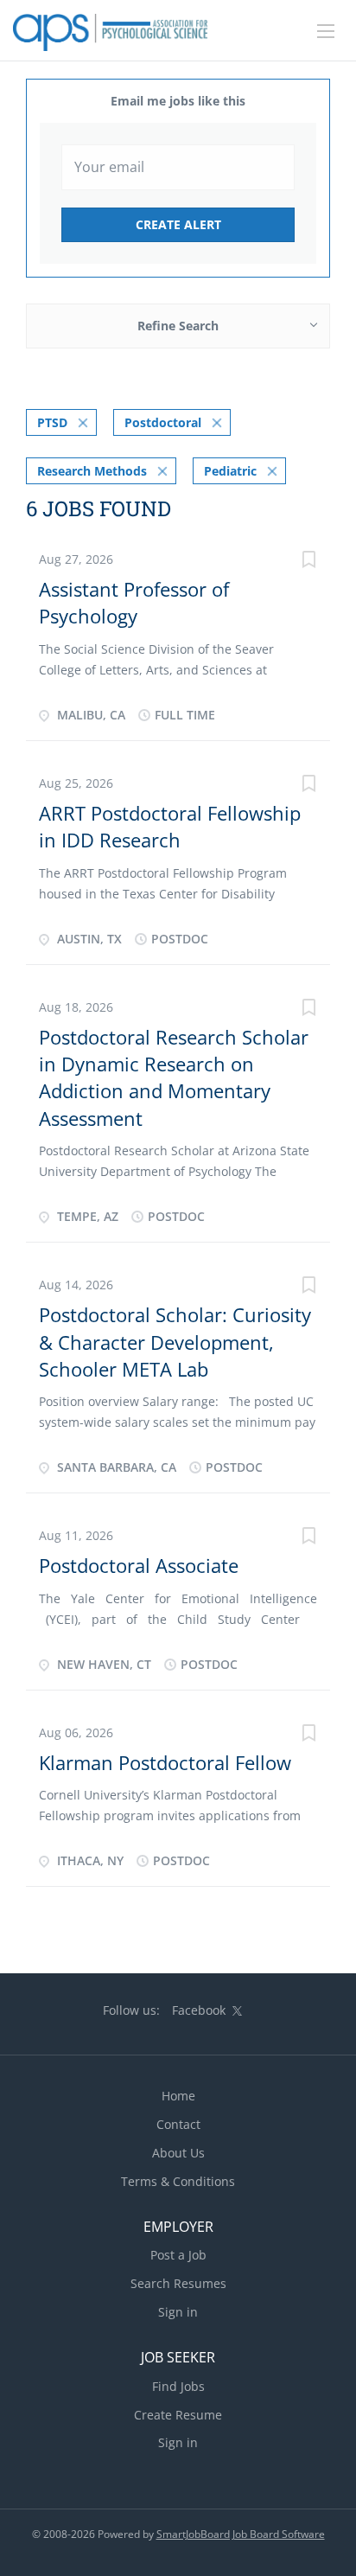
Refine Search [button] (178, 326)
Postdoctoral (163, 422)
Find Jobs (178, 2386)
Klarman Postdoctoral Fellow (165, 1762)
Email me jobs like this (178, 101)
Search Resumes (178, 2283)
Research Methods (92, 471)
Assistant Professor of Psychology (134, 602)
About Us (178, 2153)
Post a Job (178, 2255)
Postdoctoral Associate (139, 1565)
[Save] (308, 562)
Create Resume (178, 2415)
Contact (178, 2124)
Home (178, 2096)
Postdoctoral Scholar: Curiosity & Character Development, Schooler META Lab (175, 1342)
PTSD (52, 422)
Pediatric (230, 471)
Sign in (178, 2312)
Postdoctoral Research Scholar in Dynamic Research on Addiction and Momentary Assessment (174, 1077)
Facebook (199, 2010)
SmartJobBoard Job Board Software (241, 2534)
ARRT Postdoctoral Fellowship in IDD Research (170, 826)
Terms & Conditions (178, 2181)
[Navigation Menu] (326, 31)
